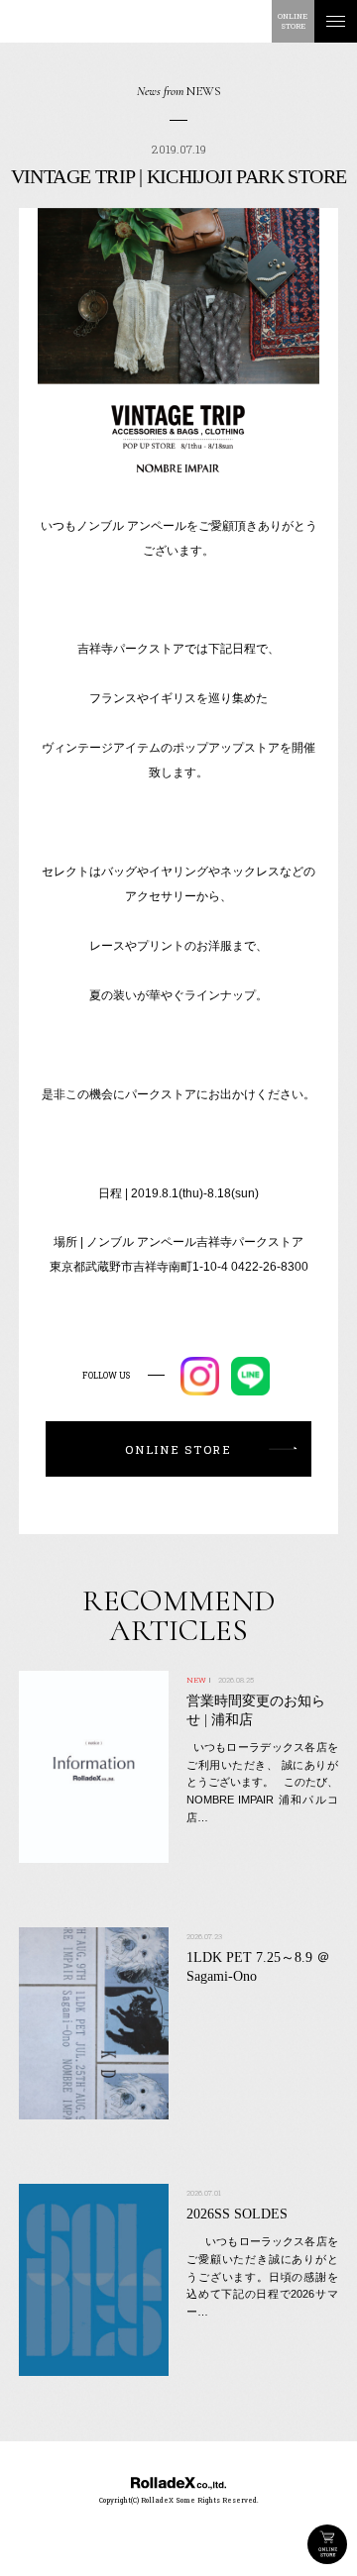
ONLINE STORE (327, 2544)
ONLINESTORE (293, 21)
